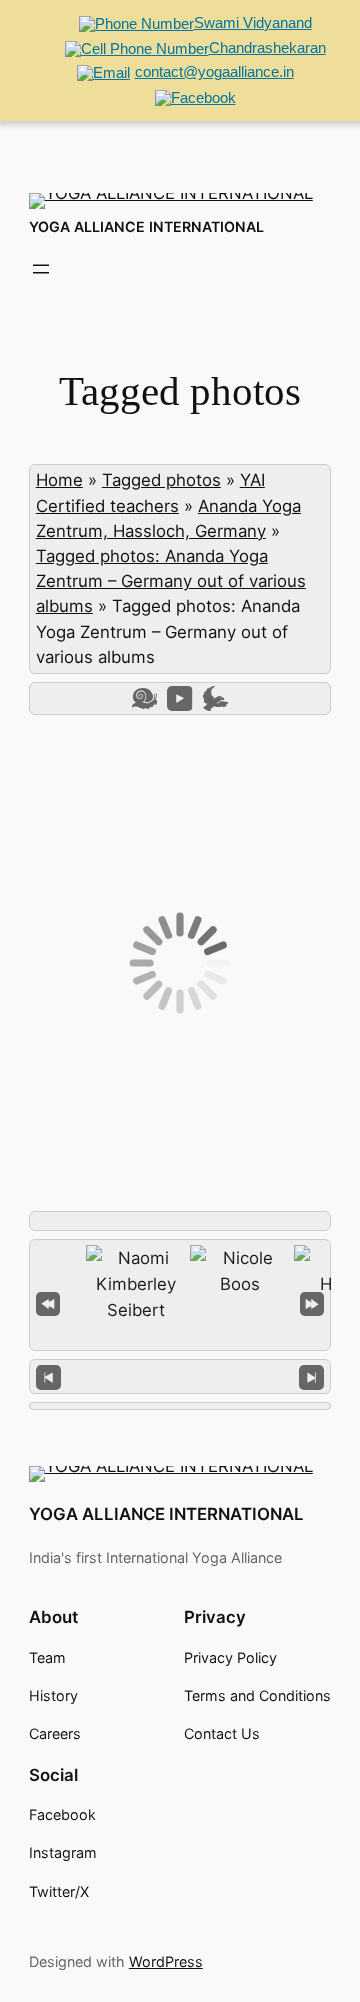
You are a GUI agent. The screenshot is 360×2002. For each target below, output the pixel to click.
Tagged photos (161, 480)
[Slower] (144, 698)
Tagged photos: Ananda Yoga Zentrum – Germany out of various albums (171, 581)
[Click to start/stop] (180, 1376)
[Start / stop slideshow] (179, 698)
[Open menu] (41, 269)
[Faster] (215, 698)
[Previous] (48, 1376)
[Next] (311, 1376)
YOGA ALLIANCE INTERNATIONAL (146, 226)
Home (59, 480)
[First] (48, 1301)
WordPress (166, 1961)
